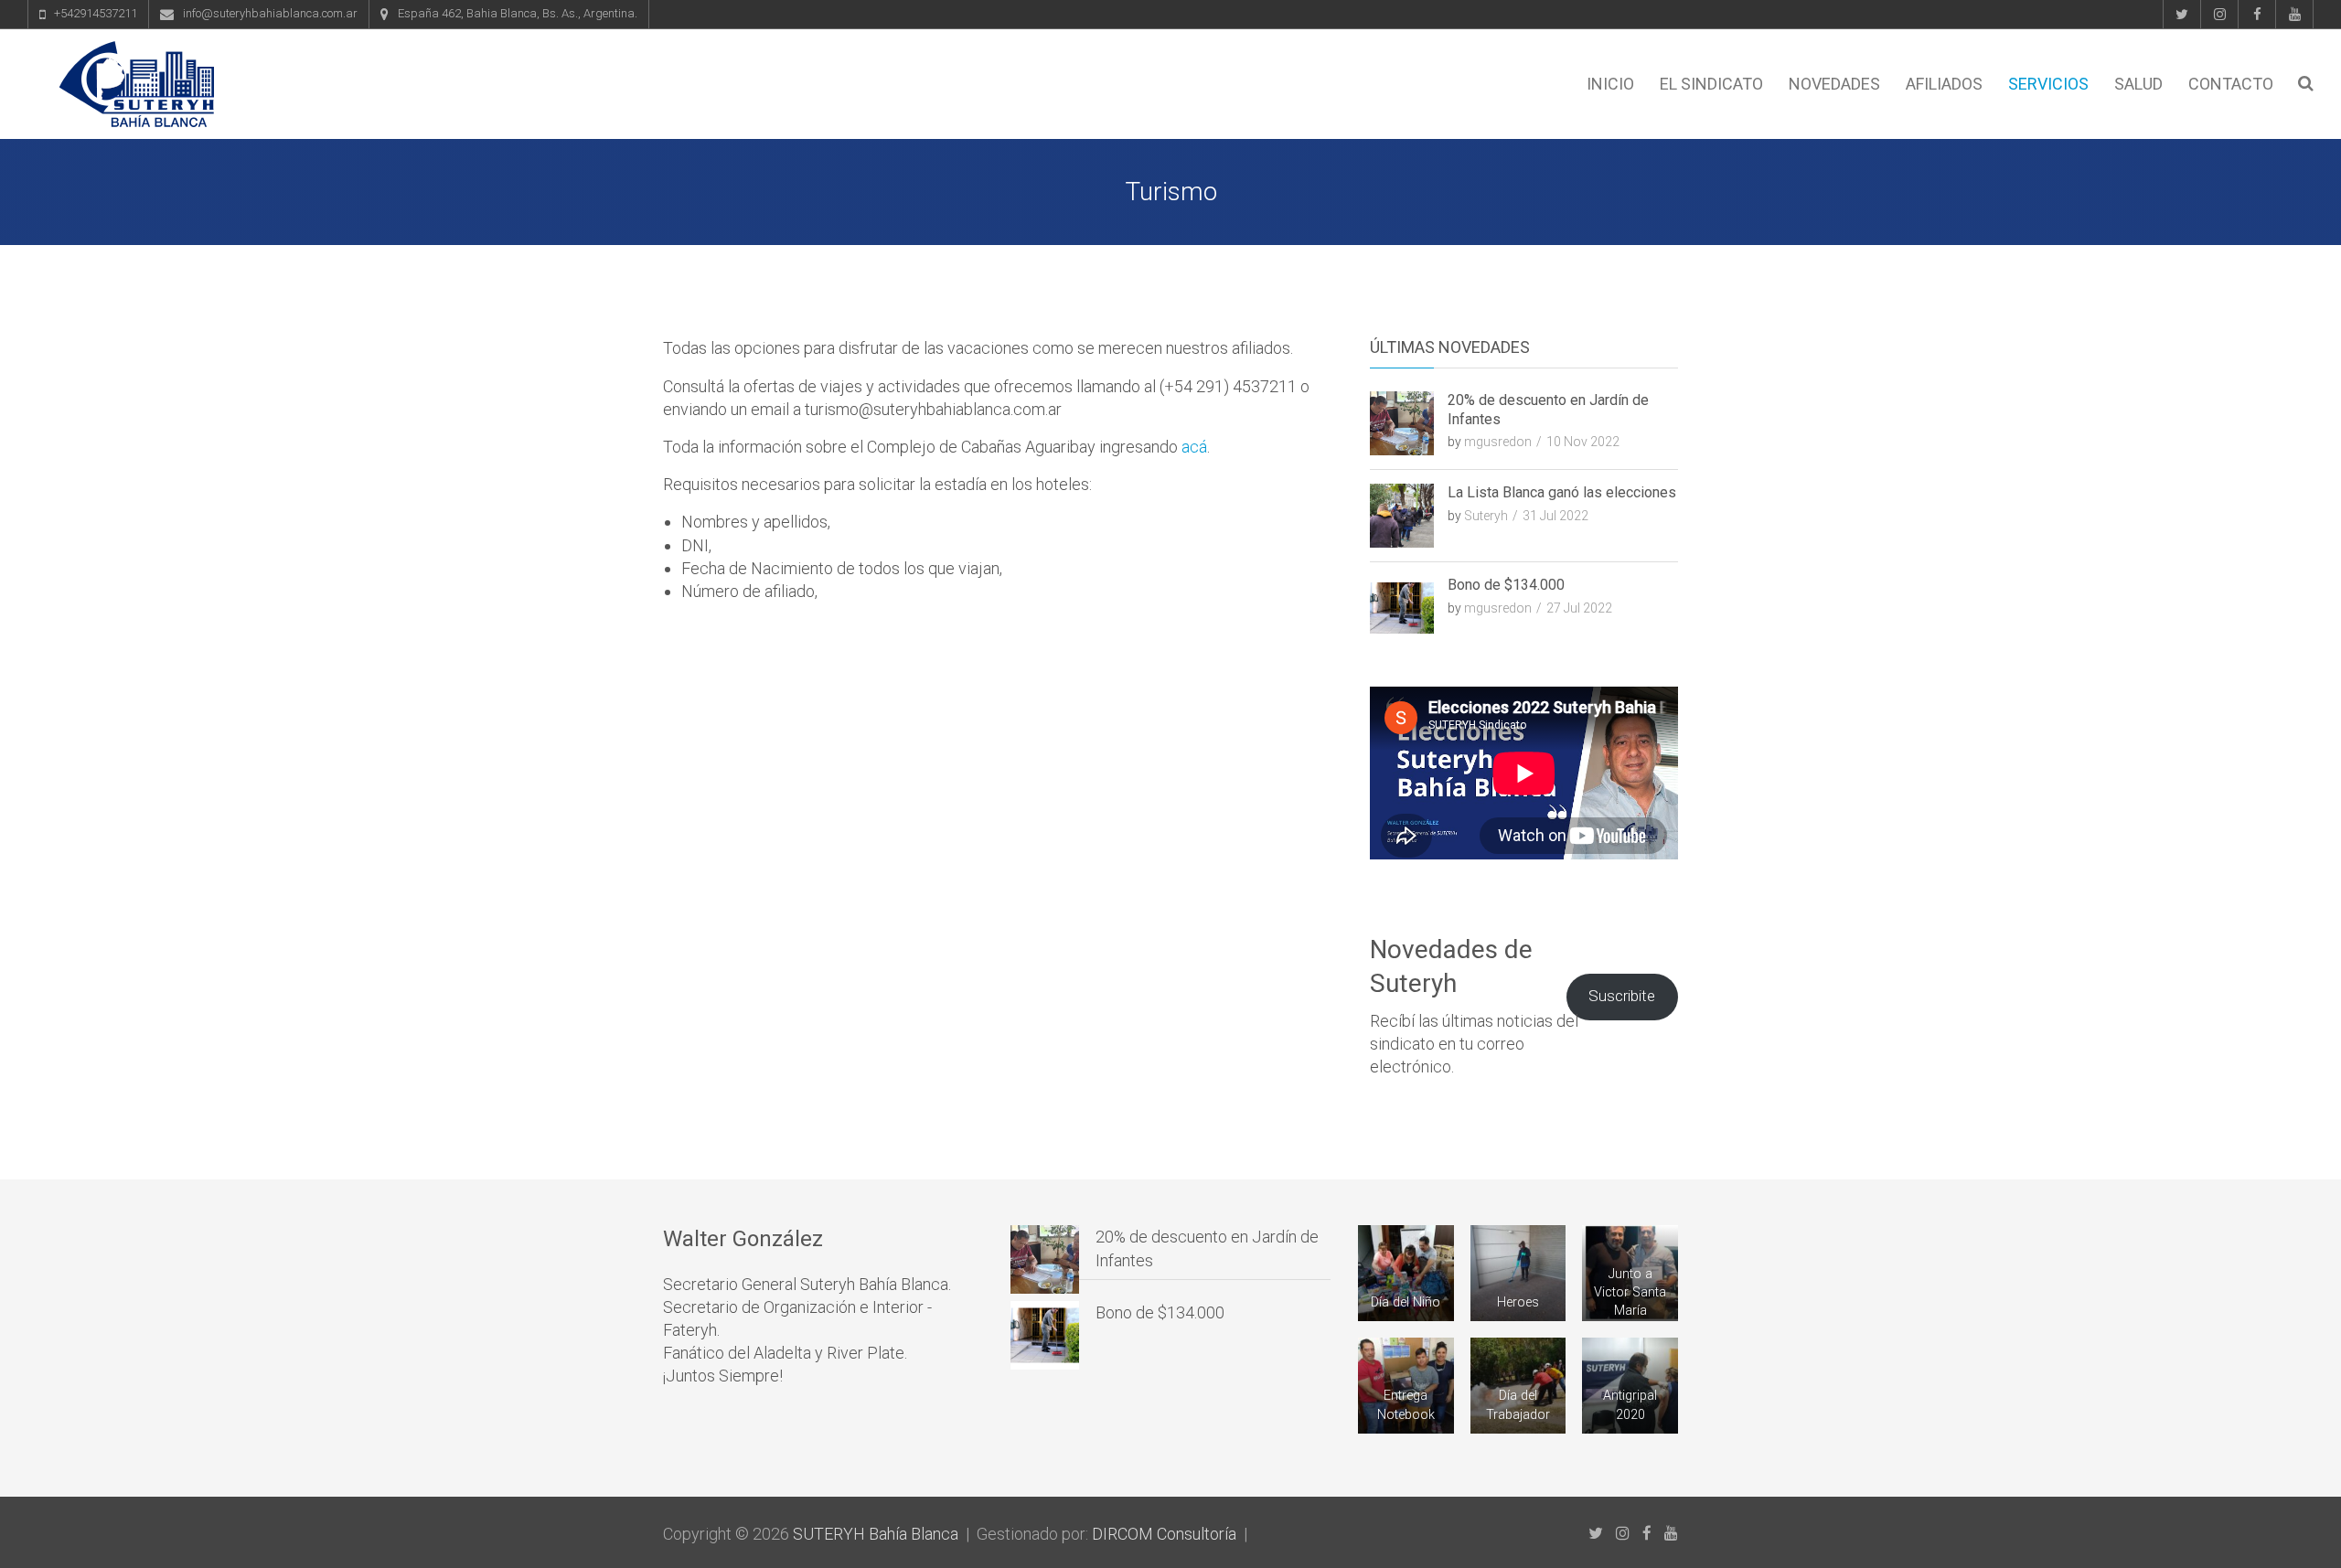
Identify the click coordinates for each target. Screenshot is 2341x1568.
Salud (2138, 84)
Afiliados (1944, 84)
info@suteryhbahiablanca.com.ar (270, 13)
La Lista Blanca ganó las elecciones (1562, 492)
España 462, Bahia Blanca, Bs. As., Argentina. (518, 13)
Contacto (2231, 84)
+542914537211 (96, 13)
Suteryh (1486, 516)
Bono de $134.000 (1506, 585)
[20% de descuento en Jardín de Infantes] (1045, 1259)
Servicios (2048, 84)
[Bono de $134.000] (1045, 1335)
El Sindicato (1711, 84)
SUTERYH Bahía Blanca (876, 1534)
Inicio (1610, 84)
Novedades (1834, 84)
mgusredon (1498, 442)
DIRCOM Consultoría (1164, 1534)
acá (1194, 447)
